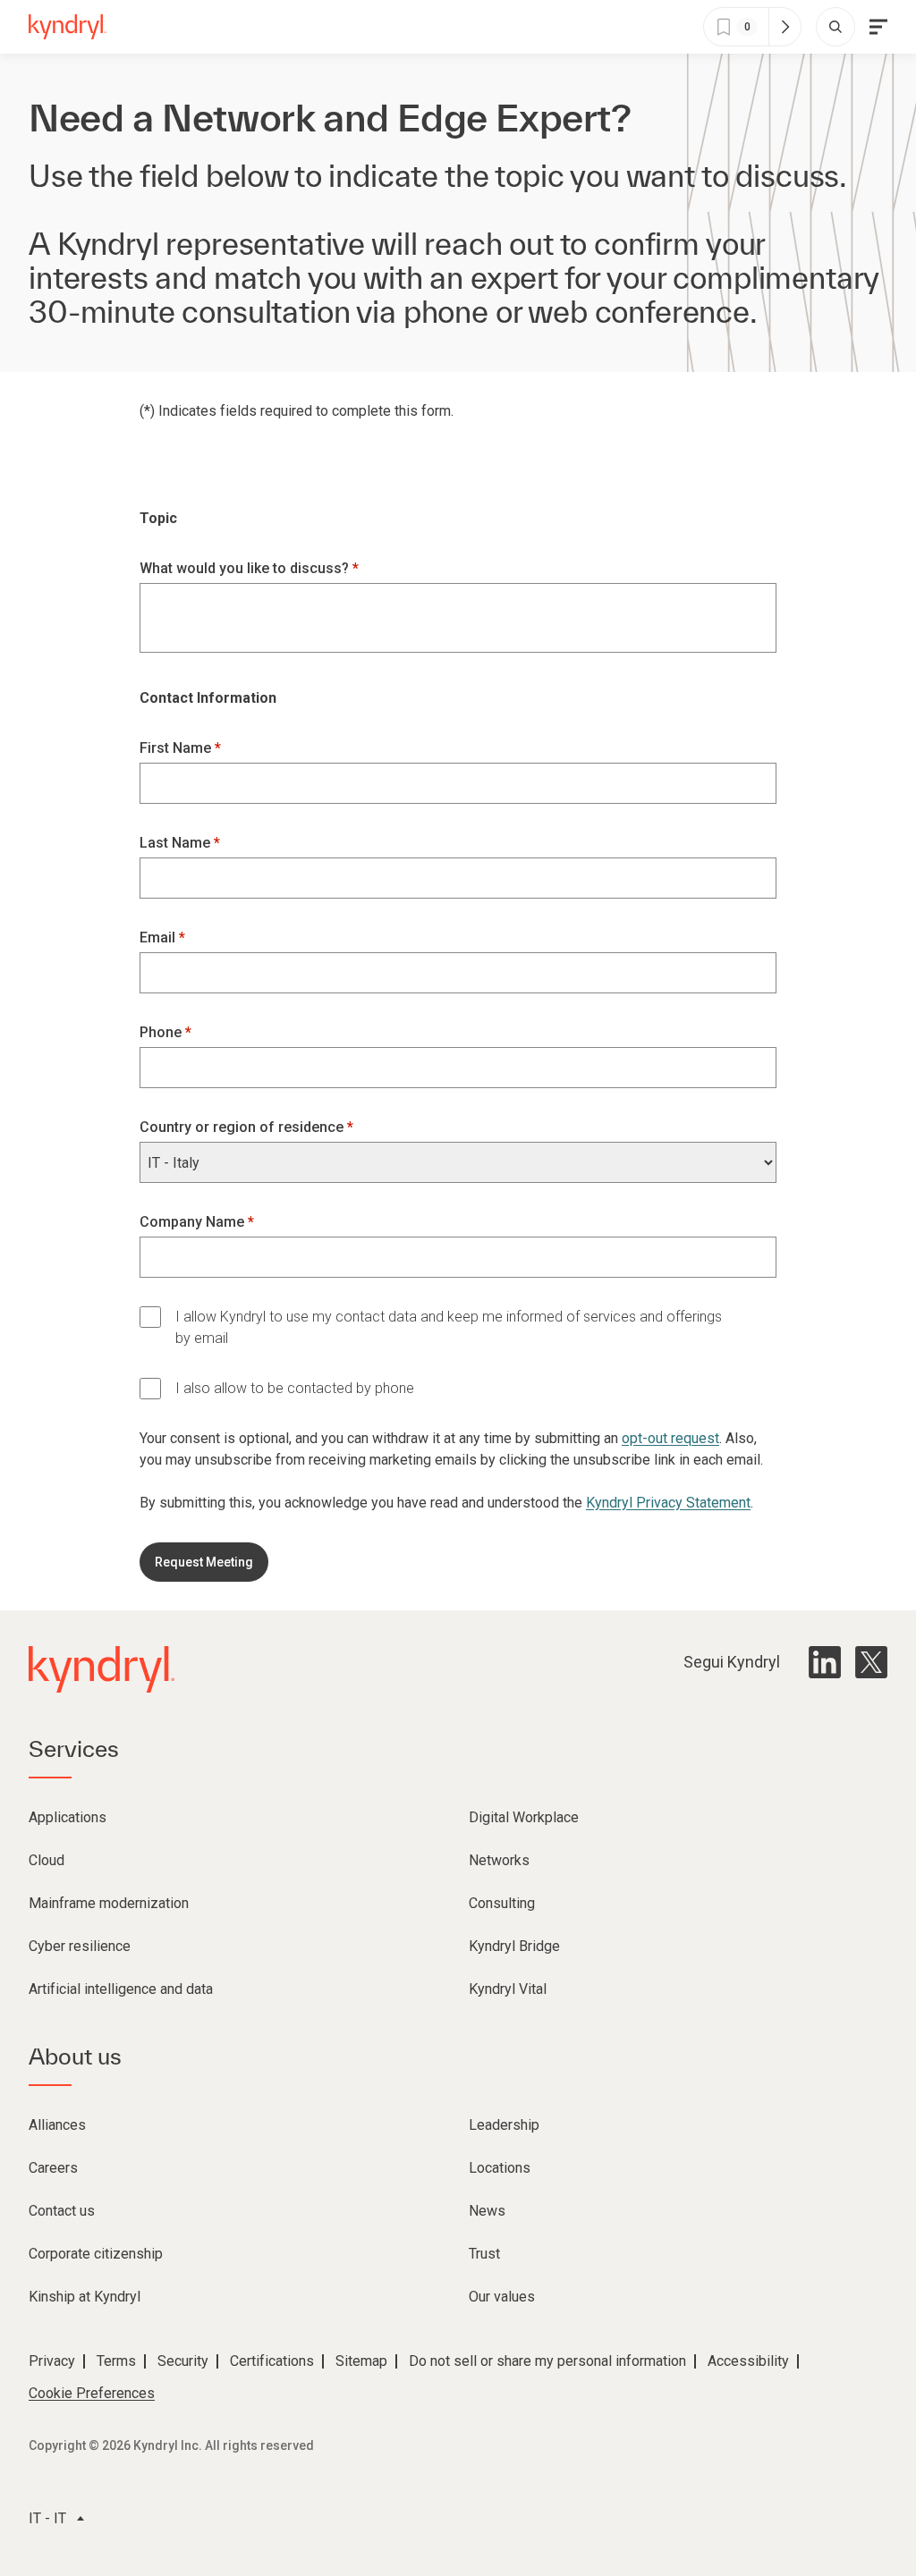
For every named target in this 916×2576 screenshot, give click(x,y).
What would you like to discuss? (246, 568)
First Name (177, 748)
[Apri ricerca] (835, 27)
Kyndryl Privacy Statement (668, 1503)
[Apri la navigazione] (878, 27)
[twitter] (871, 1662)
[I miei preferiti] (785, 27)
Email (159, 937)
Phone (162, 1032)
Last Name (177, 843)
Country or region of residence (243, 1127)
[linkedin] (825, 1662)
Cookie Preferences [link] (92, 2393)
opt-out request (670, 1438)
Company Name (194, 1222)
